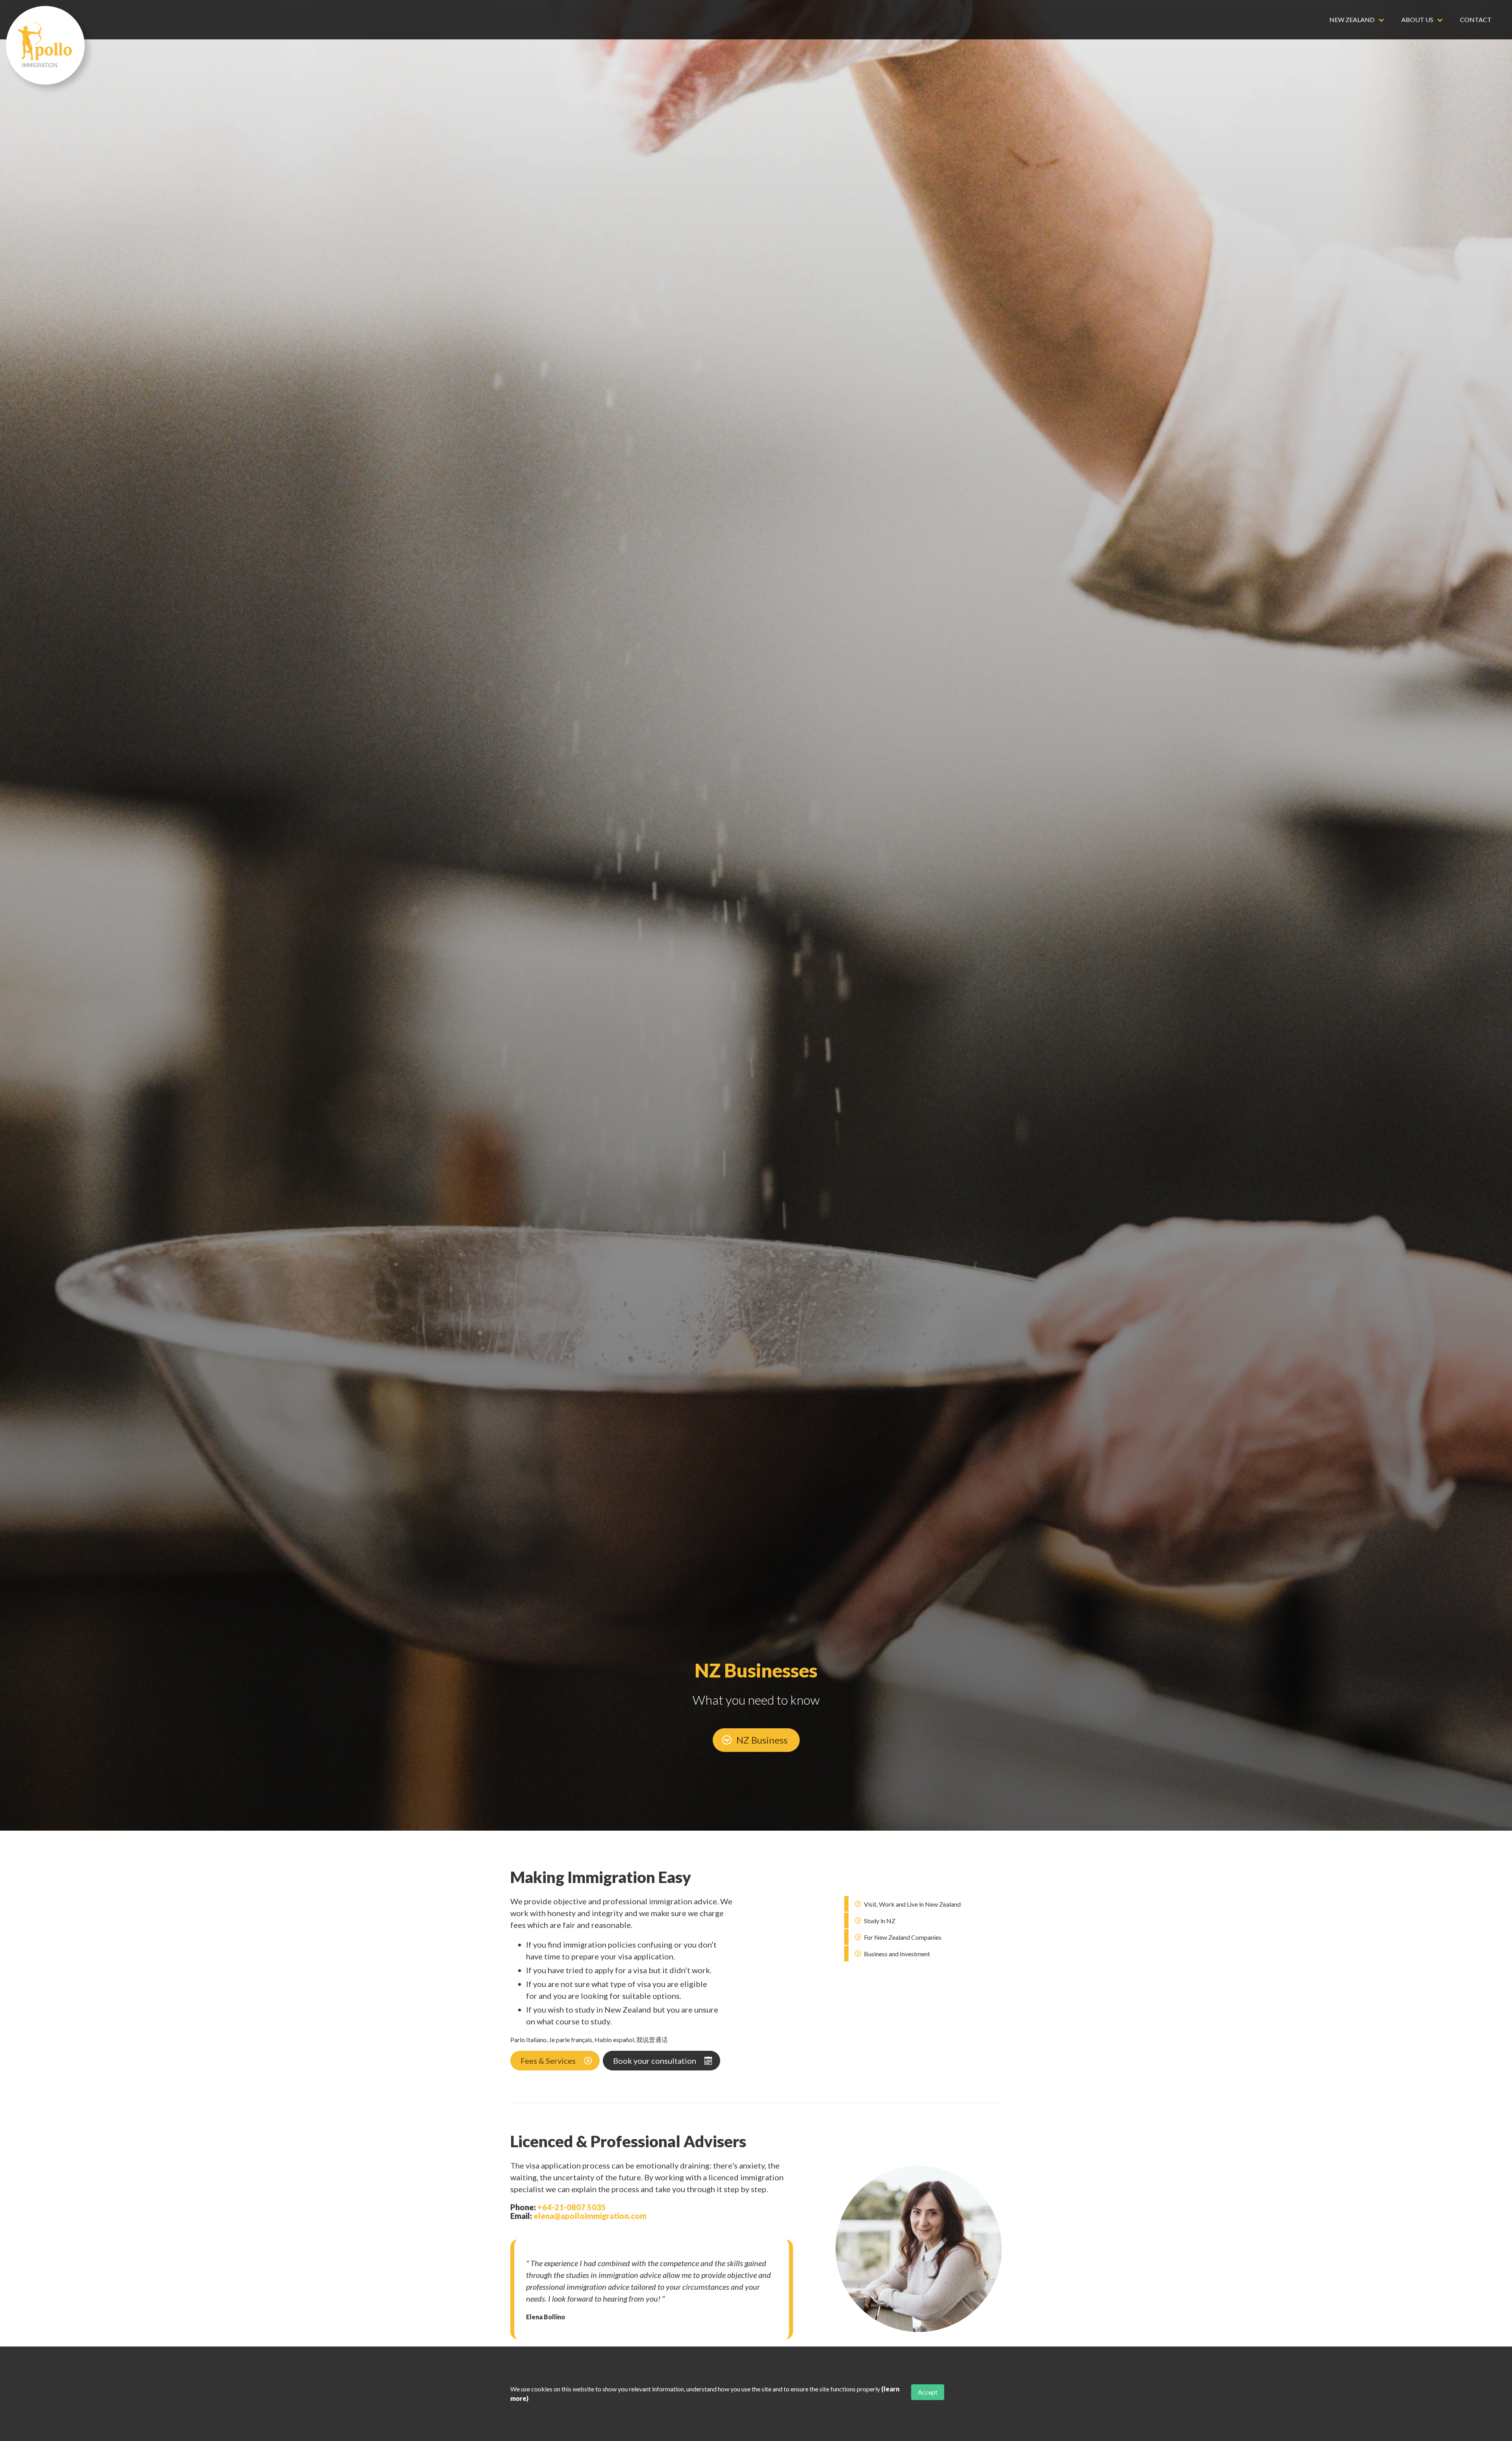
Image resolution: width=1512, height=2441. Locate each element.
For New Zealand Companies (902, 1937)
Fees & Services (548, 2061)
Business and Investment (896, 1954)
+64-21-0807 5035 (572, 2207)
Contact (1476, 19)
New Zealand (1352, 19)
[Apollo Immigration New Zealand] (45, 45)
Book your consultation (655, 2061)
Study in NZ (879, 1921)
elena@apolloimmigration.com (590, 2216)
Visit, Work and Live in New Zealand (912, 1904)
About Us (1417, 19)
